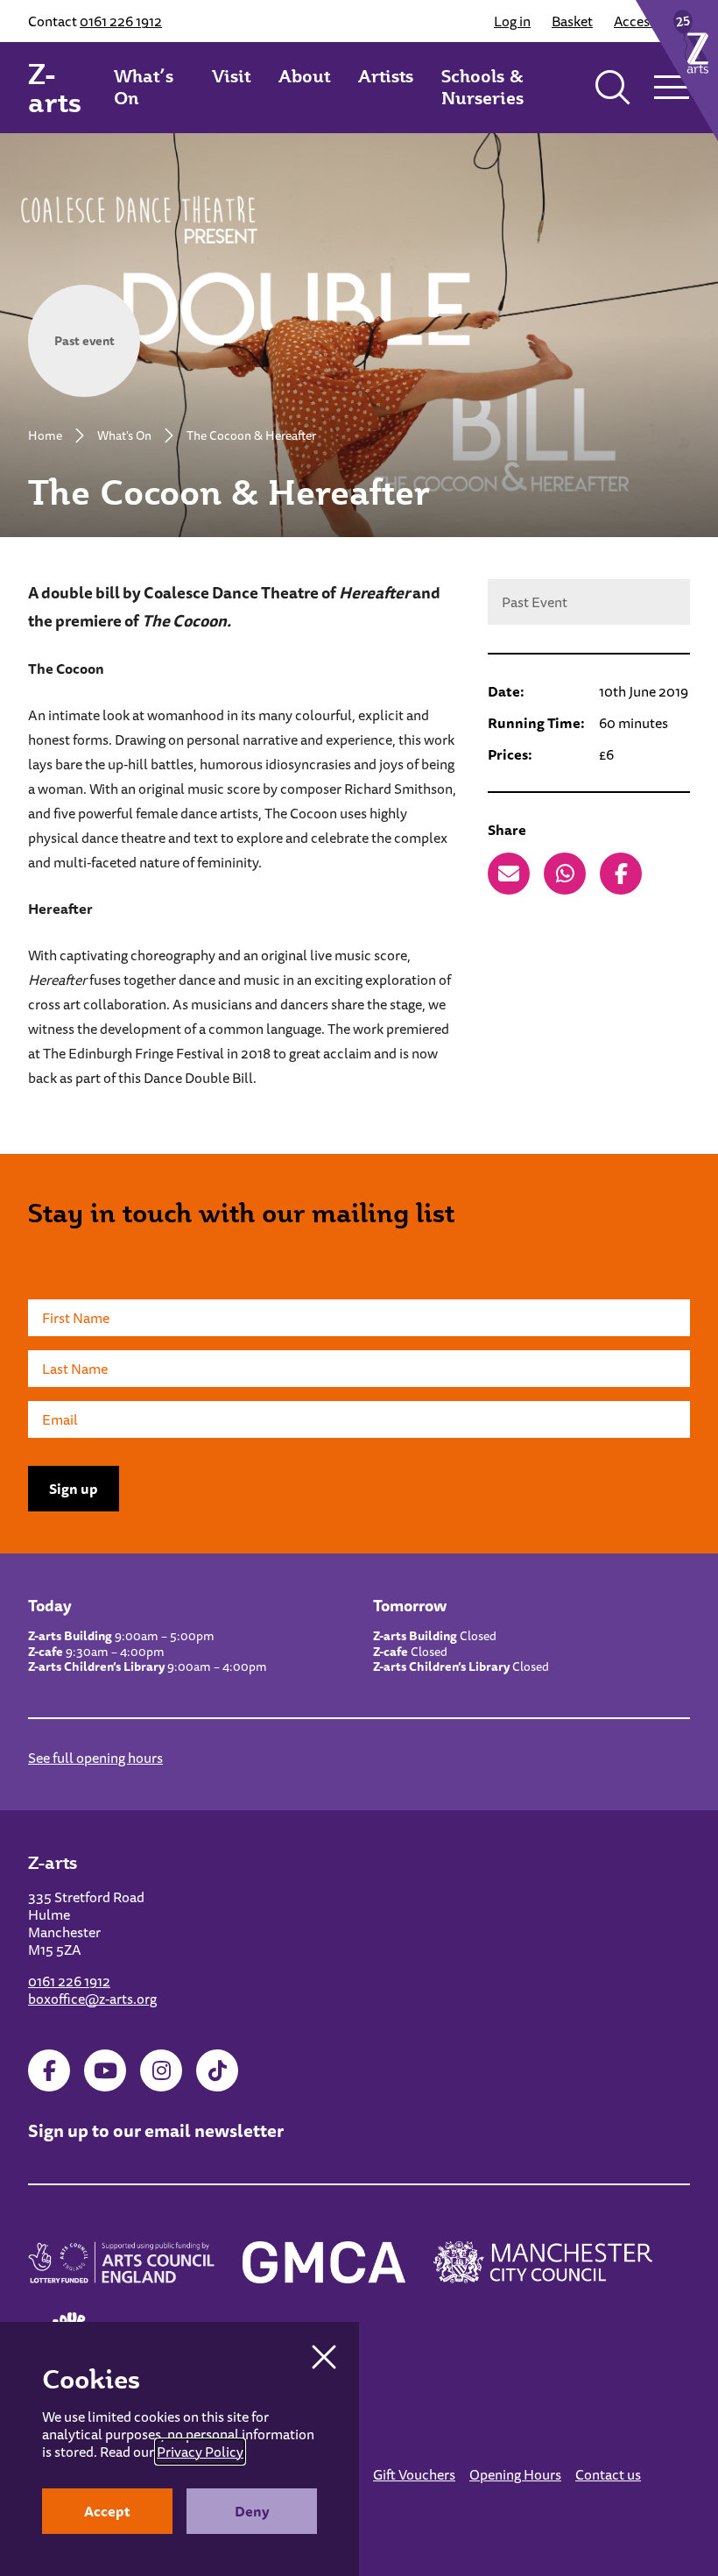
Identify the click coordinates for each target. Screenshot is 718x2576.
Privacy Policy (200, 2452)
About (304, 76)
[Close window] (324, 2357)
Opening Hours (515, 2474)
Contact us (608, 2474)
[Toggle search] (613, 88)
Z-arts (55, 88)
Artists (386, 76)
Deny (252, 2511)
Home (45, 435)
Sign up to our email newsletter (156, 2130)
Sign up (74, 1489)
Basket (572, 21)
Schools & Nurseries (482, 87)
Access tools (652, 21)
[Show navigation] (671, 88)
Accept (107, 2511)
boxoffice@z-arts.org (92, 1999)
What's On (124, 435)
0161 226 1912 (121, 21)
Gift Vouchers (414, 2474)
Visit (231, 76)
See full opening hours (95, 1758)
